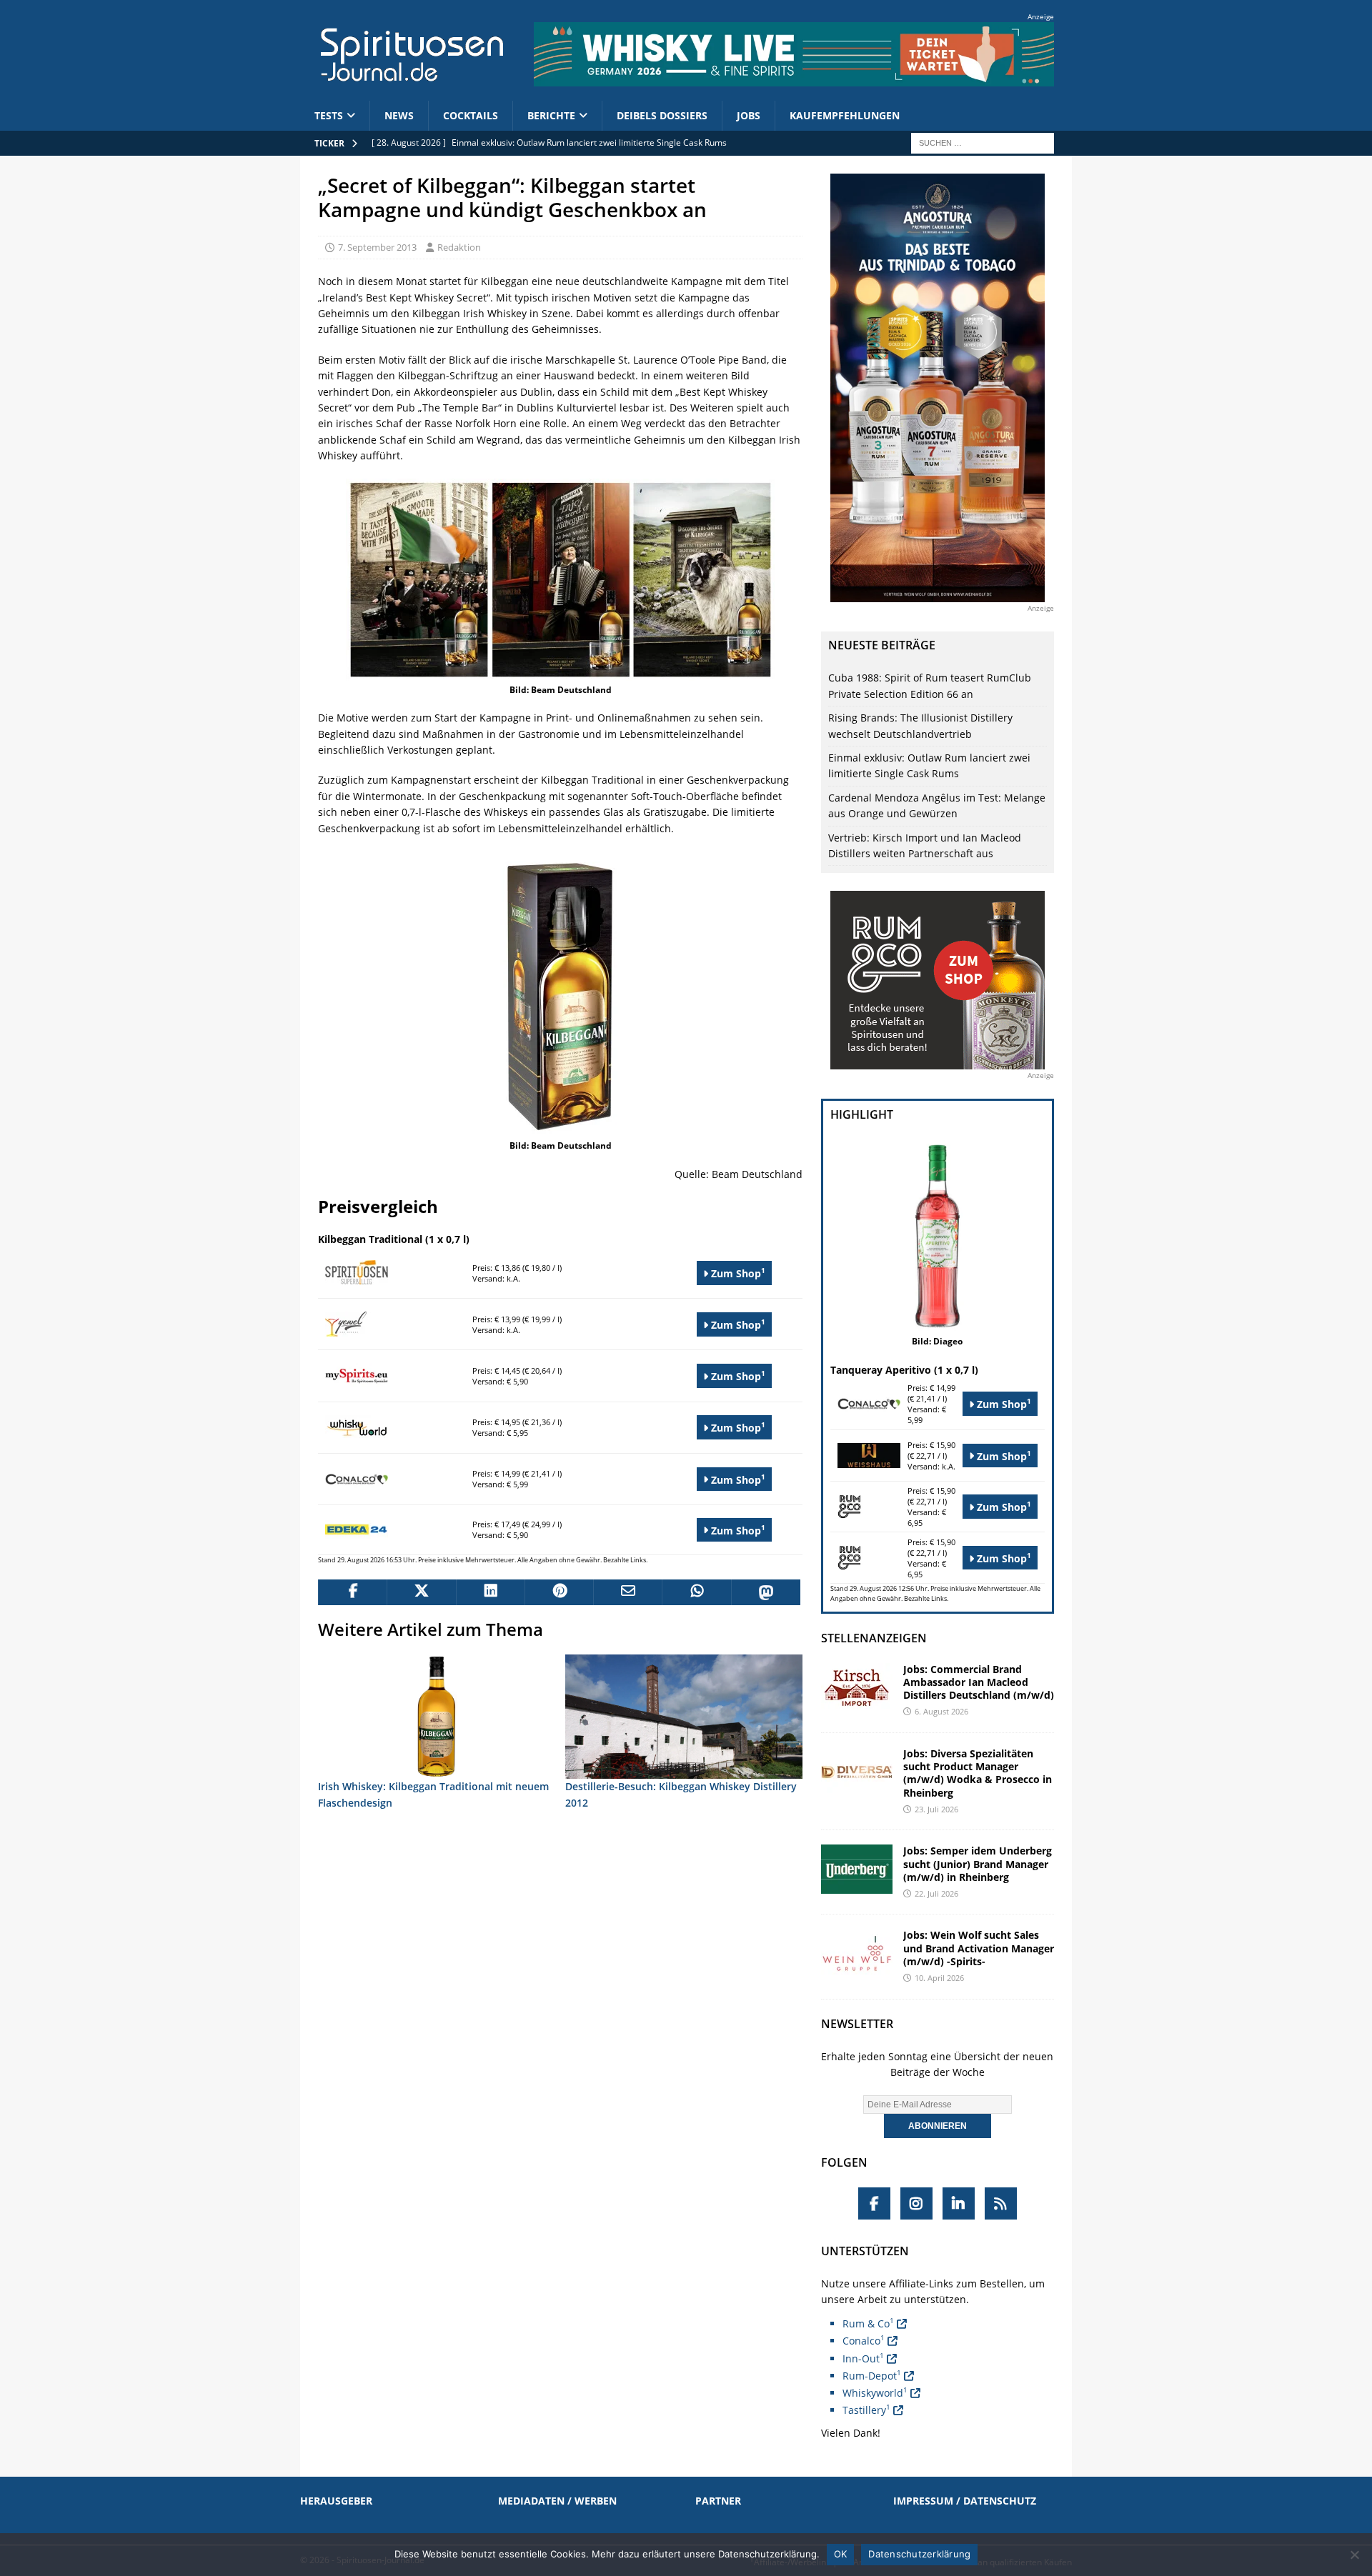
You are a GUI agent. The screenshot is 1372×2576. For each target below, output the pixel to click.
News (399, 115)
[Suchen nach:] (983, 142)
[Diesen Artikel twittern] (421, 1592)
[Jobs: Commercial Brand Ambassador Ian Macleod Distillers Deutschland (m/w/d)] (857, 1688)
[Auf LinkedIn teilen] (490, 1592)
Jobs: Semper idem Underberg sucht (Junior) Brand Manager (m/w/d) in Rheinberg (978, 1863)
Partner (718, 2501)
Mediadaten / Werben (557, 2501)
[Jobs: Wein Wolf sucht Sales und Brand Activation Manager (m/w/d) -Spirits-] (857, 1953)
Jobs (749, 115)
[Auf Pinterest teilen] (559, 1592)
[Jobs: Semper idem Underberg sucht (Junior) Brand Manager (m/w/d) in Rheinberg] (857, 1869)
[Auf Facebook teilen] (352, 1592)
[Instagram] (916, 2203)
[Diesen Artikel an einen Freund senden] (627, 1592)
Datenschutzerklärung (919, 2554)
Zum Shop (737, 1273)
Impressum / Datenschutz (965, 2501)
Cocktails (471, 115)
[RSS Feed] (1001, 2203)
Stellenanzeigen (874, 1638)
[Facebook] (874, 2203)
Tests (329, 115)
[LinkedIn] (959, 2203)
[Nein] (1354, 2555)
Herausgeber (336, 2501)
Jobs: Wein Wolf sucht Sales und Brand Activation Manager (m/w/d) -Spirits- (979, 1948)
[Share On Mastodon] (765, 1592)
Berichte (551, 115)
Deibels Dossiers (662, 115)
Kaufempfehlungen (845, 115)
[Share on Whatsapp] (696, 1592)
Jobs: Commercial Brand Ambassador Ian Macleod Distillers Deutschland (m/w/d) (979, 1682)
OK (841, 2554)
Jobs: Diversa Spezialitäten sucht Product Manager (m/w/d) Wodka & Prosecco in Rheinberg (978, 1773)
